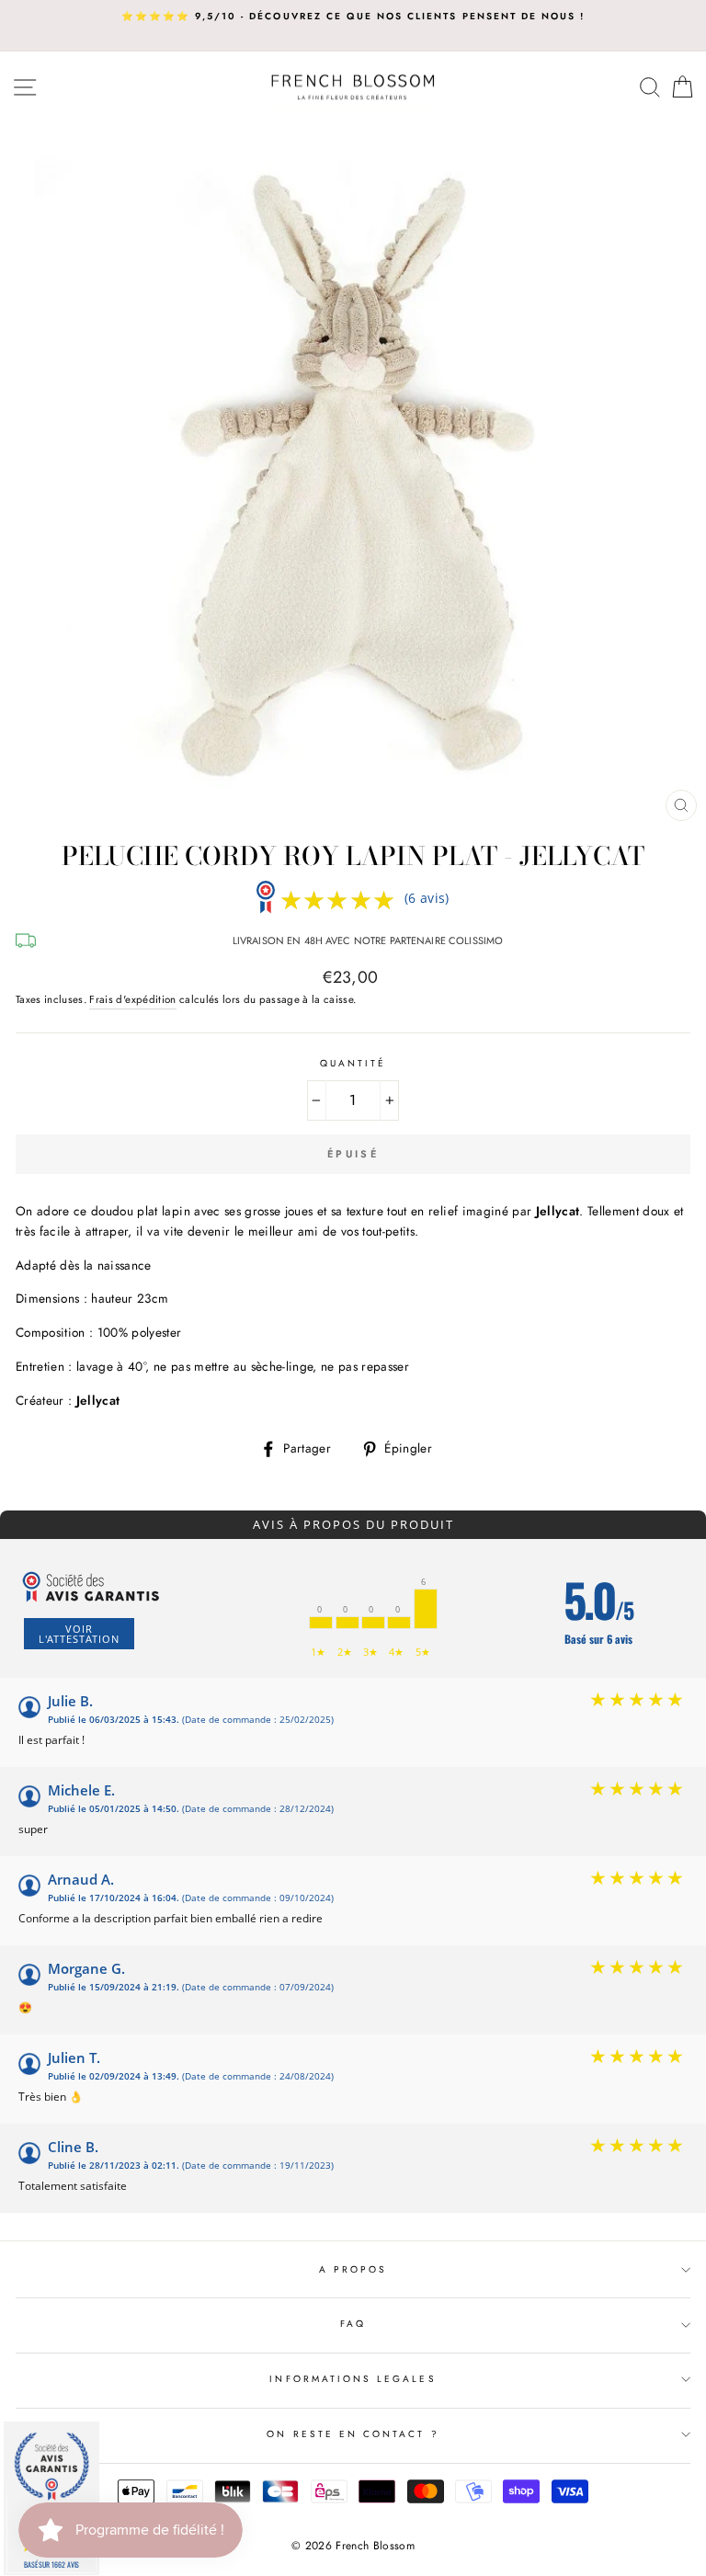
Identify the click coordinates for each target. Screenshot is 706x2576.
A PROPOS (353, 2269)
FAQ (353, 2324)
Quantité (353, 1063)
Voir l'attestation (79, 1634)
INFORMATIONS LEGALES (353, 2379)
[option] (353, 17)
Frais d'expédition (132, 999)
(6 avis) (427, 898)
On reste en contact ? (353, 2434)
